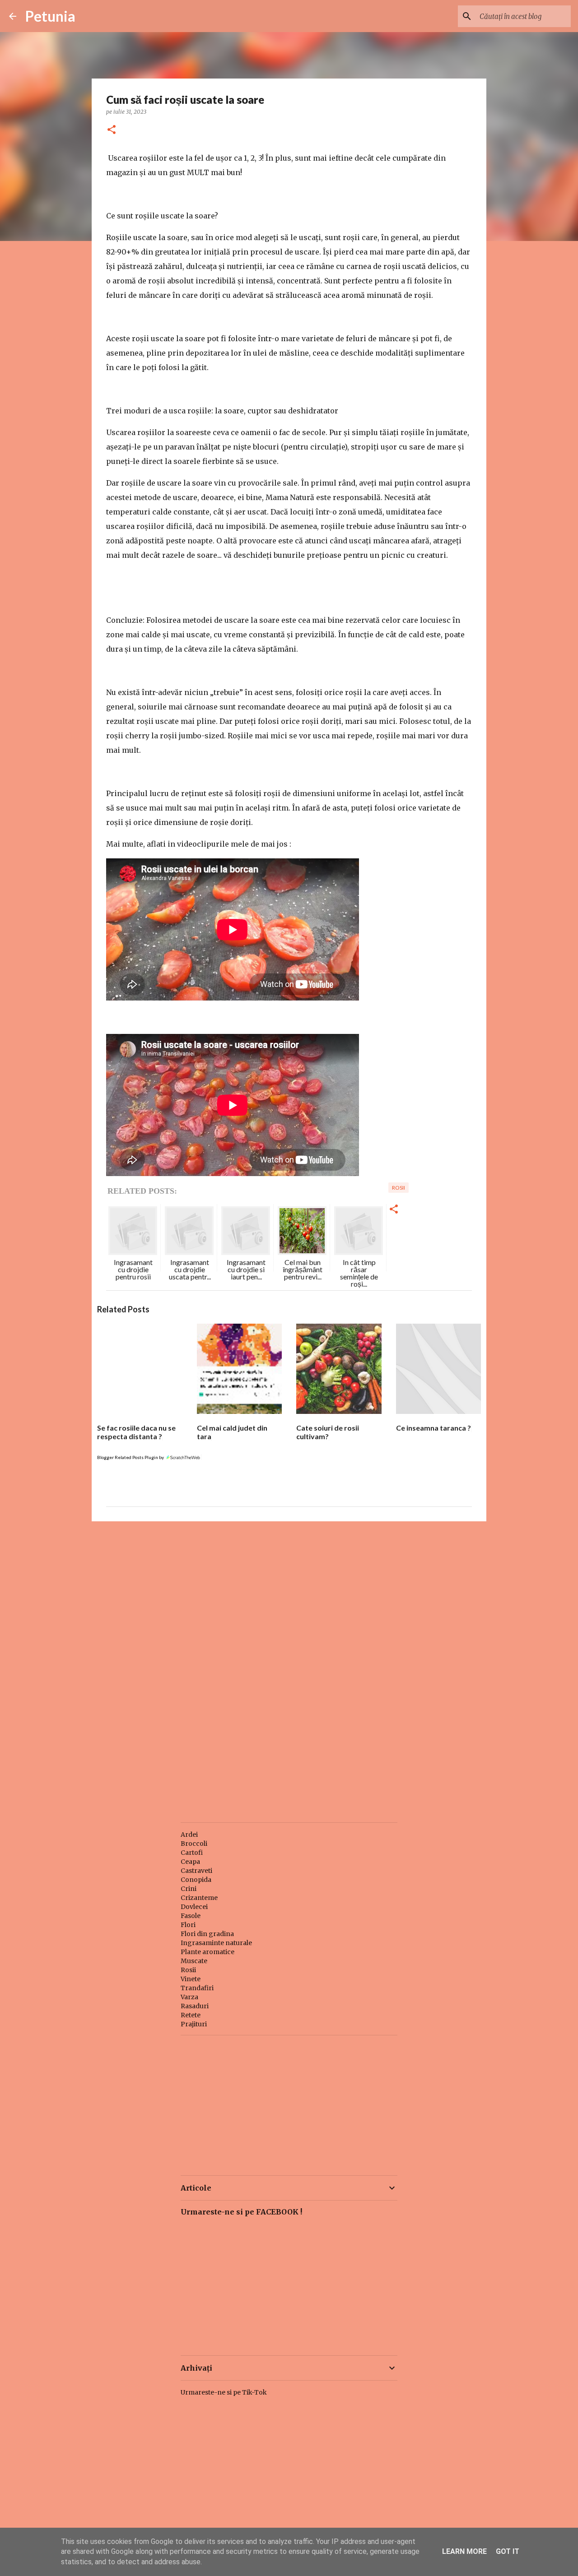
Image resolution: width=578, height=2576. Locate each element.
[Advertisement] (289, 1598)
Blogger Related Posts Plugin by (131, 1457)
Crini (189, 1889)
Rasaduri (195, 2006)
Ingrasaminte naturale (216, 1943)
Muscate (194, 1961)
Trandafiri (197, 1988)
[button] (112, 130)
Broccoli (194, 1844)
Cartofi (192, 1853)
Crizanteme (199, 1898)
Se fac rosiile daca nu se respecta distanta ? (136, 1432)
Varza (189, 1997)
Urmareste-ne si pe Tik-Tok (224, 2392)
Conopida (196, 1880)
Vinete (191, 1979)
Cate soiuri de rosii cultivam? (328, 1432)
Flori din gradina (207, 1934)
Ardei (189, 1835)
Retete (191, 2015)
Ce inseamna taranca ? (433, 1428)
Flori (188, 1925)
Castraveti (196, 1871)
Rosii (188, 1970)
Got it (508, 2551)
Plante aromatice (207, 1952)
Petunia (50, 16)
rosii (399, 1188)
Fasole (191, 1916)
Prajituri (194, 2024)
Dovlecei (194, 1907)
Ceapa (190, 1862)
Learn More (464, 2551)
